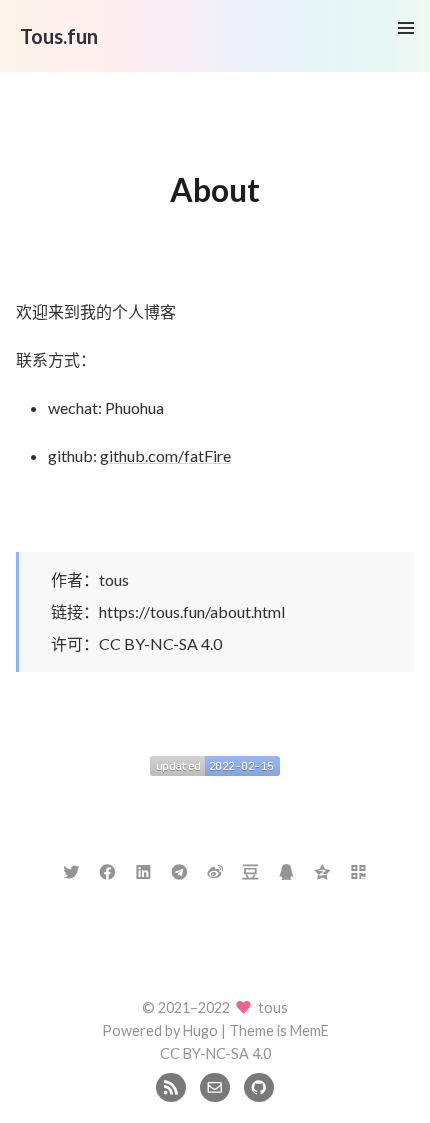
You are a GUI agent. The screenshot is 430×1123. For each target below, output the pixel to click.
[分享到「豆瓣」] (250, 869)
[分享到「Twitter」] (71, 869)
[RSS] (170, 1085)
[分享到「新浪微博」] (215, 869)
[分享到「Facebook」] (107, 869)
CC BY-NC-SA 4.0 (160, 643)
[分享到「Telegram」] (179, 869)
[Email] (214, 1085)
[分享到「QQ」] (286, 869)
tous (114, 579)
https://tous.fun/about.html (192, 611)
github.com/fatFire (165, 455)
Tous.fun (59, 36)
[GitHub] (258, 1085)
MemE (309, 1030)
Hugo (200, 1030)
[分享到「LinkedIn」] (143, 869)
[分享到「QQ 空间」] (322, 869)
